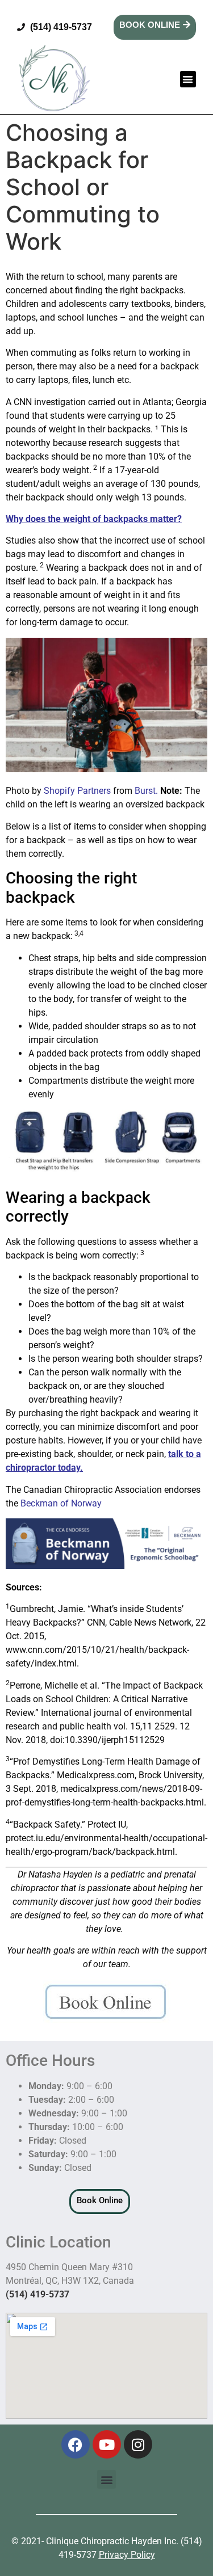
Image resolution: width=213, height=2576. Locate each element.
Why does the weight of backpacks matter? (94, 519)
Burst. (147, 791)
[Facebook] (76, 2444)
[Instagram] (138, 2444)
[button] (188, 79)
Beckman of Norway (61, 1503)
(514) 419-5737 (37, 2294)
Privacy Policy (127, 2555)
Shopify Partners (77, 791)
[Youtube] (107, 2444)
